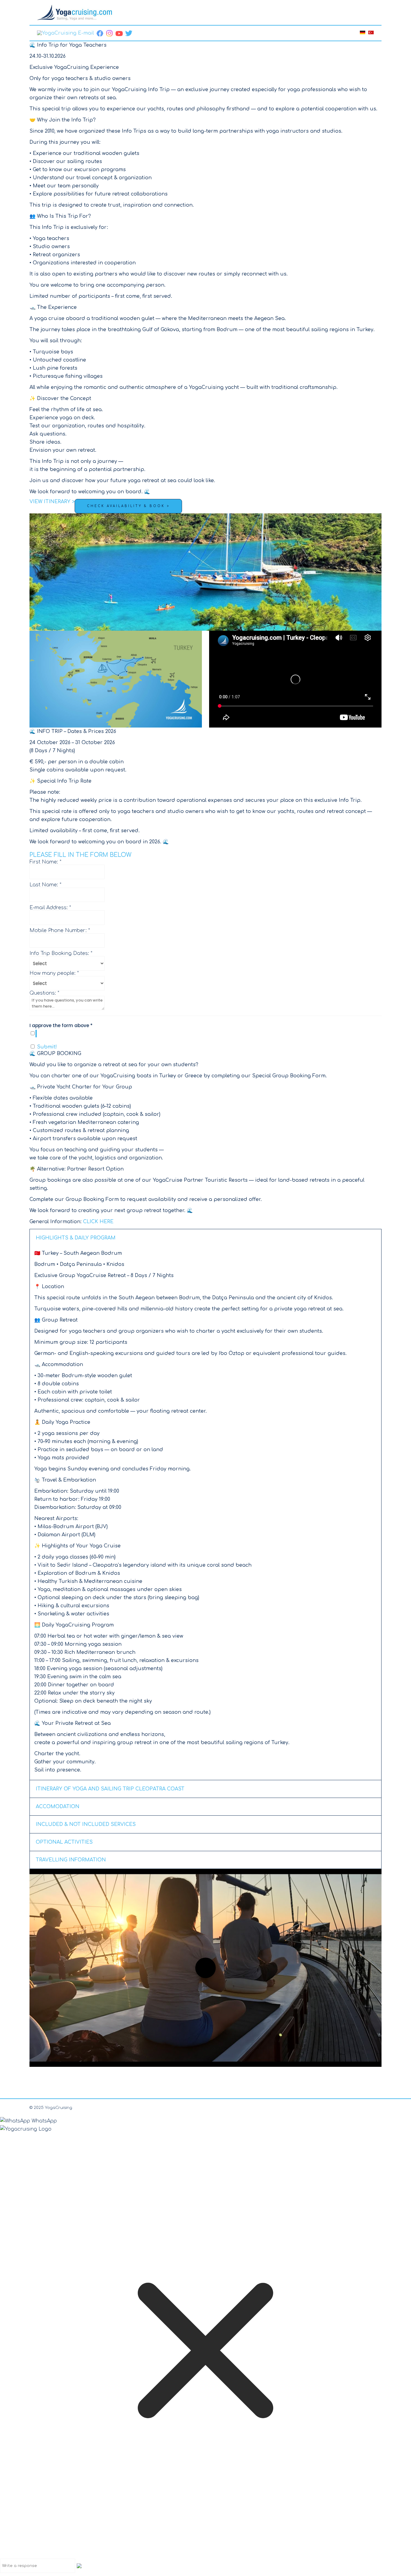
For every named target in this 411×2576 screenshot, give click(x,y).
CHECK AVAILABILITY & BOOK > (128, 506)
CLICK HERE (98, 1222)
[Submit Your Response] (79, 2565)
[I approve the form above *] (205, 1034)
